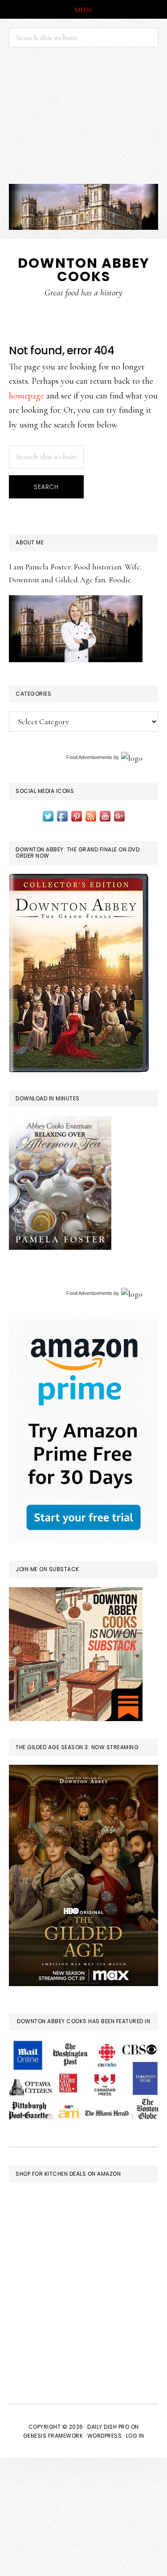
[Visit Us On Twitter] (48, 815)
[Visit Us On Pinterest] (77, 815)
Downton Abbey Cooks (84, 270)
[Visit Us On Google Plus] (119, 815)
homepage (26, 396)
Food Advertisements (89, 757)
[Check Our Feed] (91, 815)
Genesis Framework (53, 2436)
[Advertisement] (83, 116)
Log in (135, 2436)
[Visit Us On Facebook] (62, 815)
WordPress (105, 2436)
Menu (83, 10)
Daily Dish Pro (108, 2427)
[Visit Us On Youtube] (105, 815)
